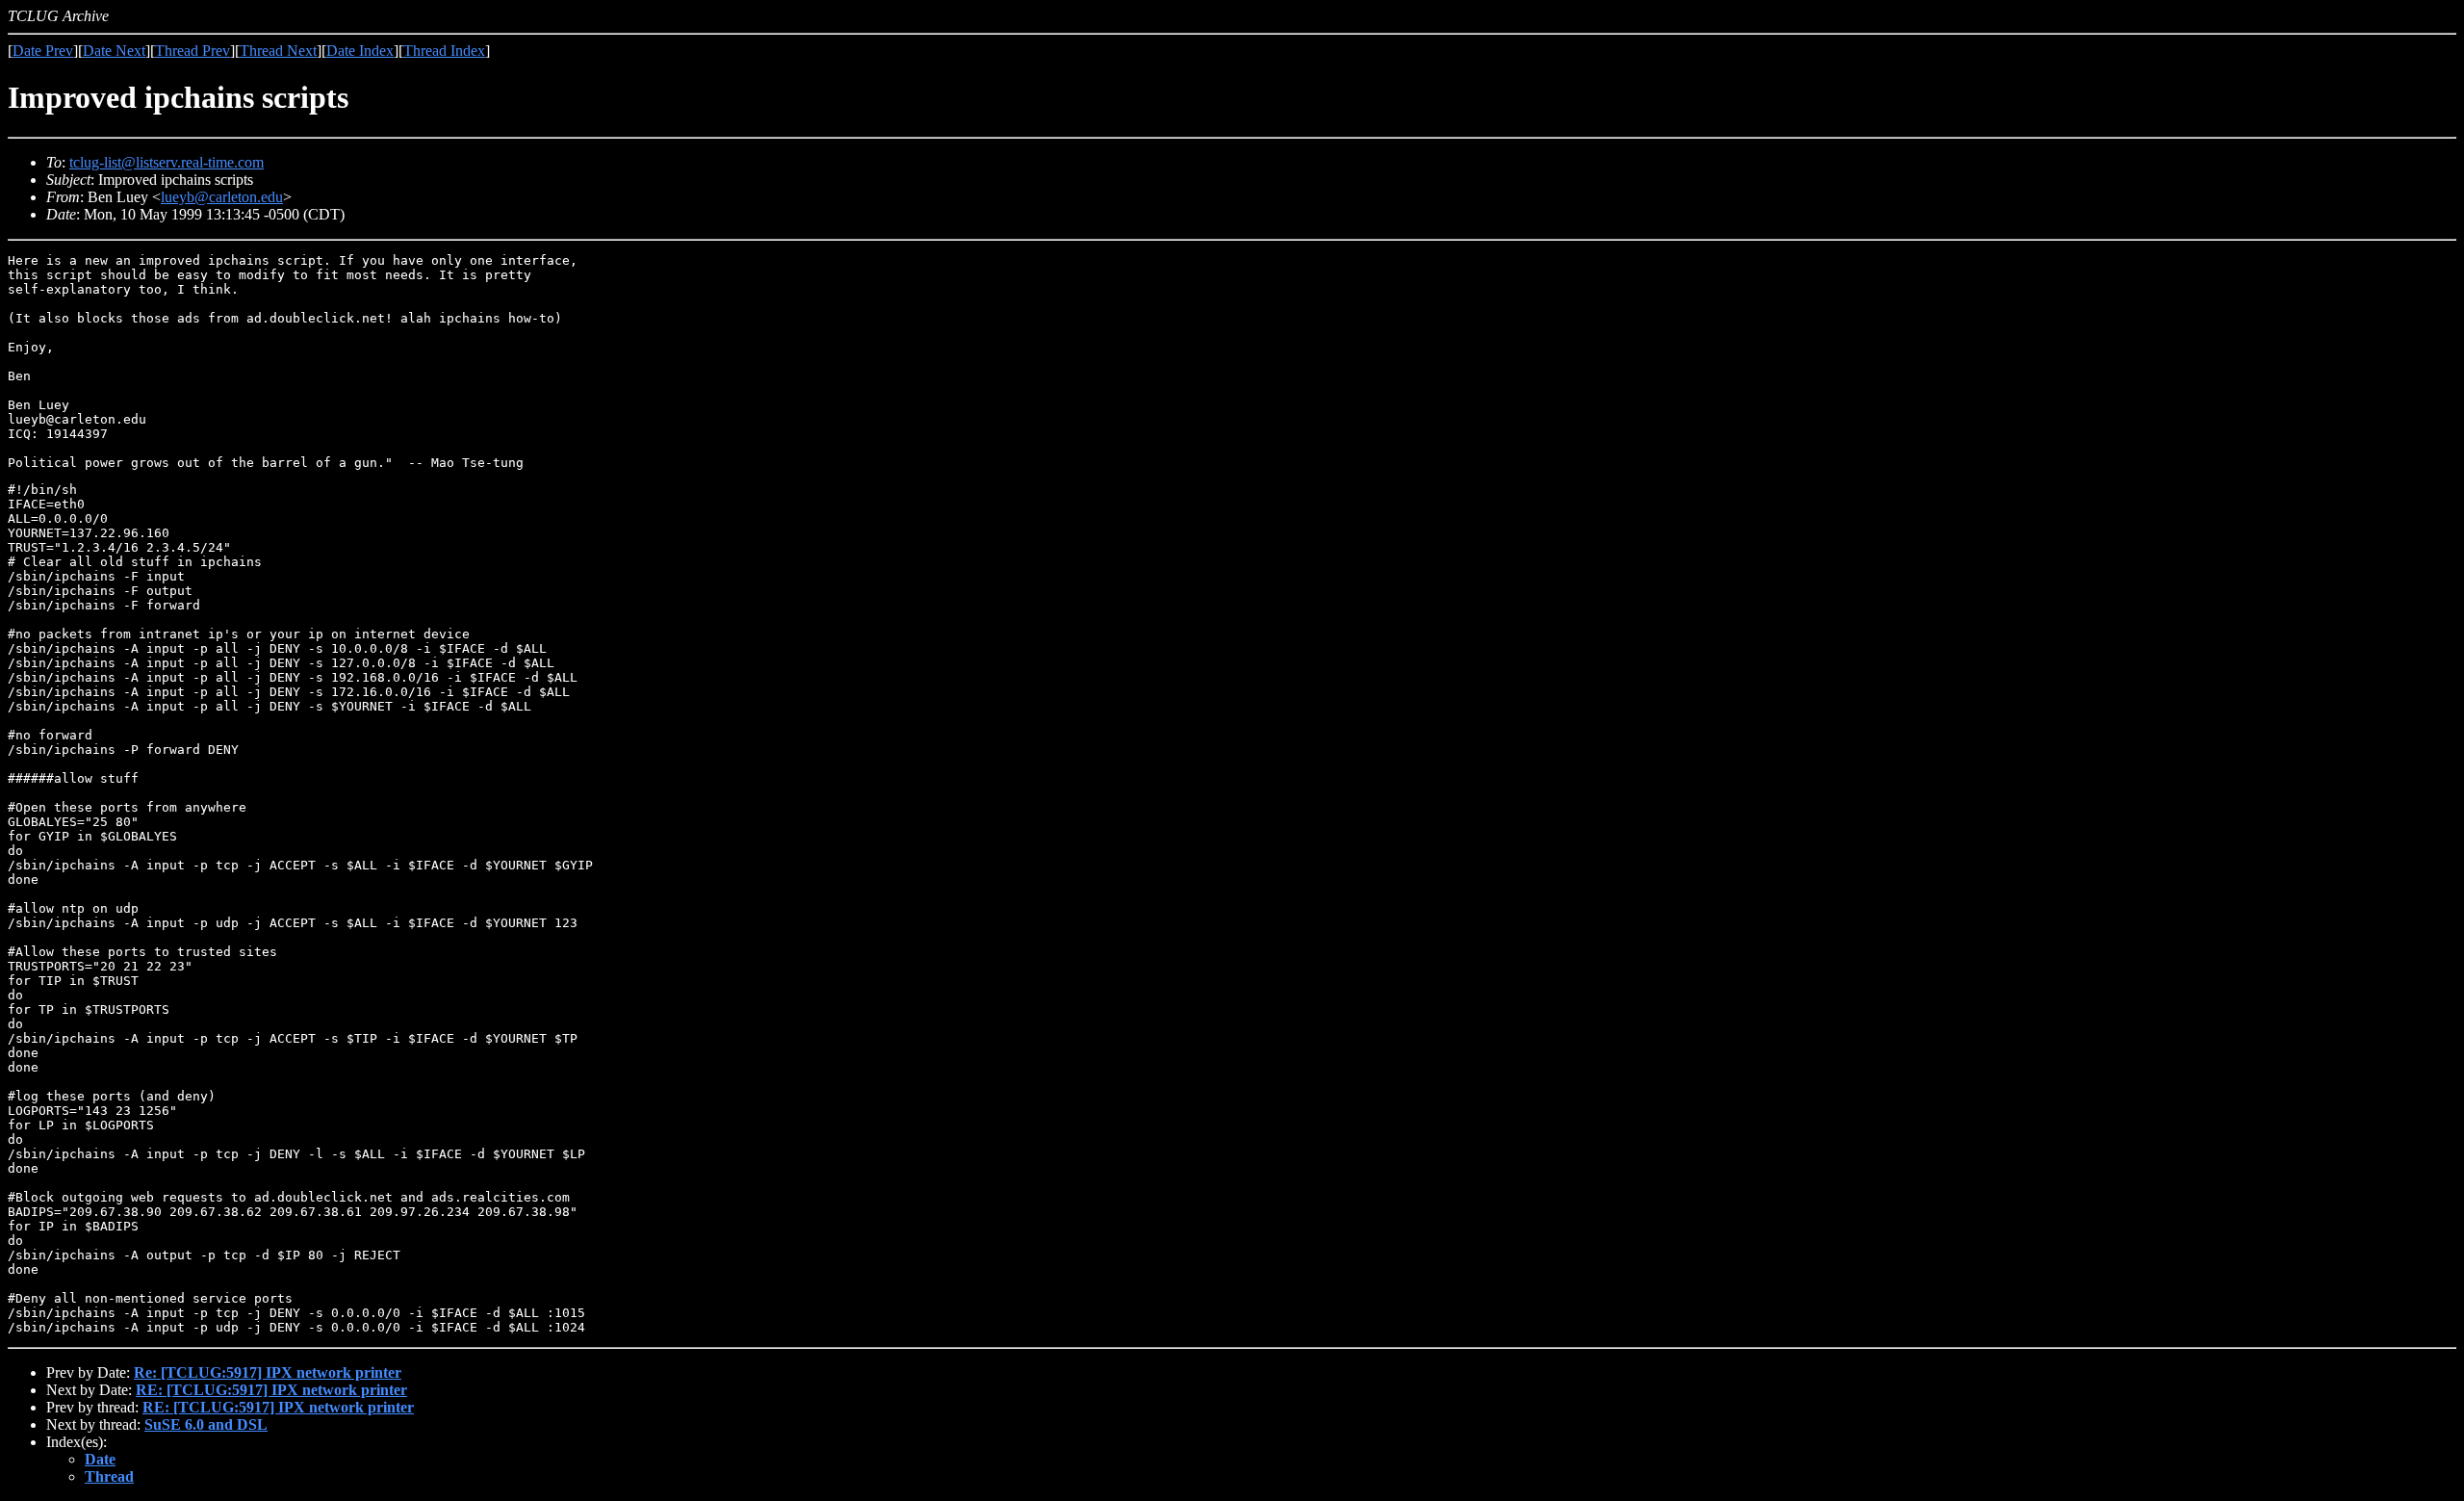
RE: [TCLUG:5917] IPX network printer (271, 1390)
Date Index (360, 51)
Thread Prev (192, 51)
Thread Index (444, 51)
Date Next (114, 51)
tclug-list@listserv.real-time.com (167, 162)
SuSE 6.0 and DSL (206, 1424)
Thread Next (278, 51)
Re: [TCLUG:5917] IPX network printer (268, 1372)
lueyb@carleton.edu (222, 197)
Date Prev (43, 51)
